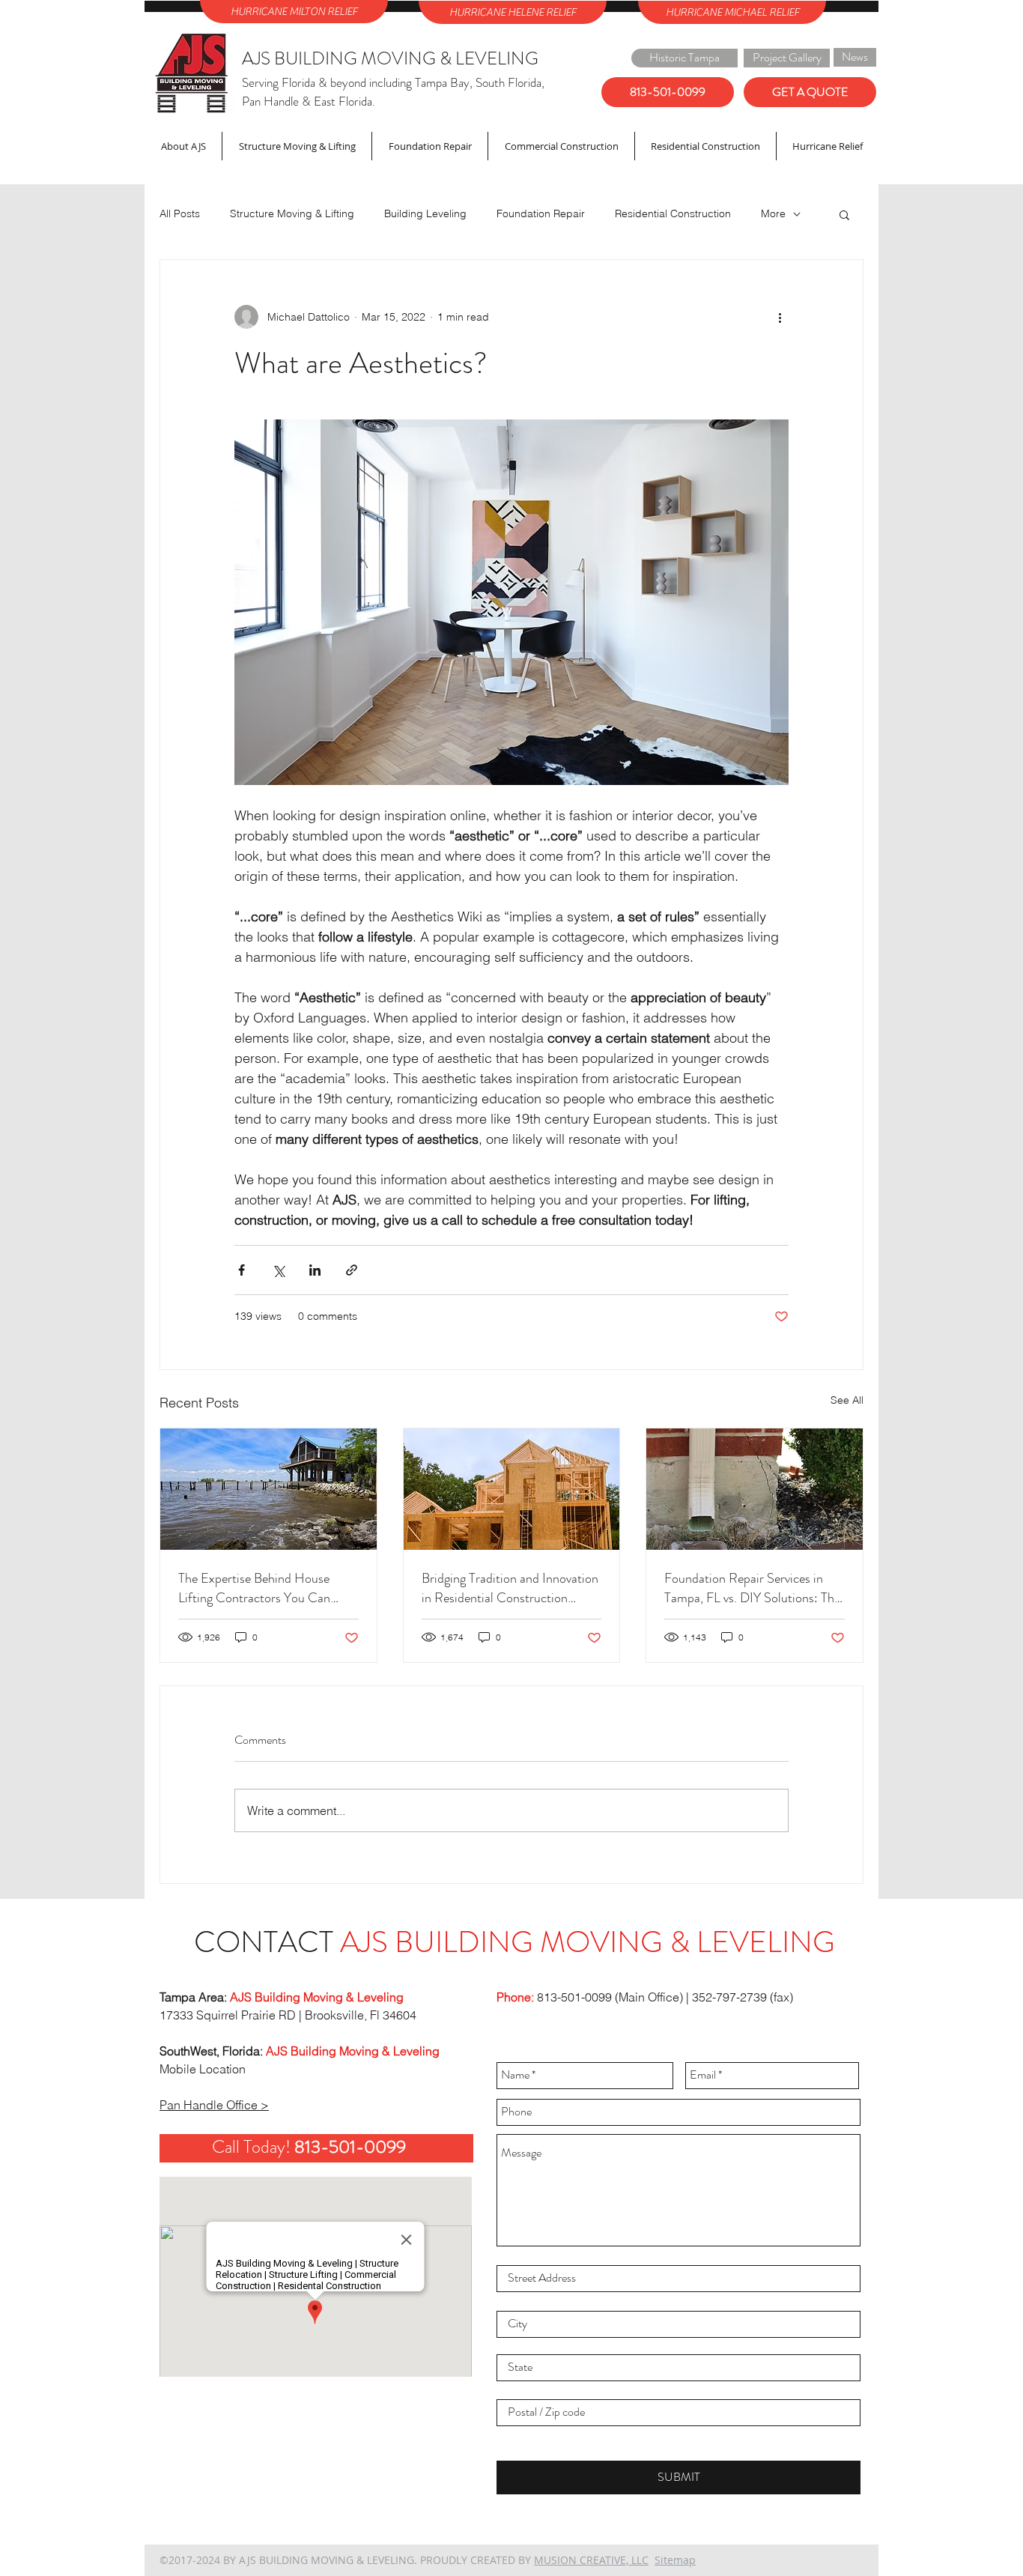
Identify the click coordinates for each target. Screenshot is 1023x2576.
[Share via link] (352, 1270)
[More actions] (780, 317)
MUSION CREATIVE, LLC (591, 2560)
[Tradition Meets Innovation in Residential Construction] (512, 1489)
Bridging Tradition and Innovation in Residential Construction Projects (510, 1588)
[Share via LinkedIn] (315, 1270)
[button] (844, 214)
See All (847, 1400)
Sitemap (675, 2560)
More (773, 213)
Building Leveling (425, 213)
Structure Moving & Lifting (292, 213)
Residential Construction (673, 213)
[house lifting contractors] (268, 1489)
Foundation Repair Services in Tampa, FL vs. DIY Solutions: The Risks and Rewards (752, 1588)
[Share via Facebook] (242, 1270)
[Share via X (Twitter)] (278, 1270)
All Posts (180, 213)
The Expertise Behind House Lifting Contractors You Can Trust (254, 1588)
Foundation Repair (541, 213)
